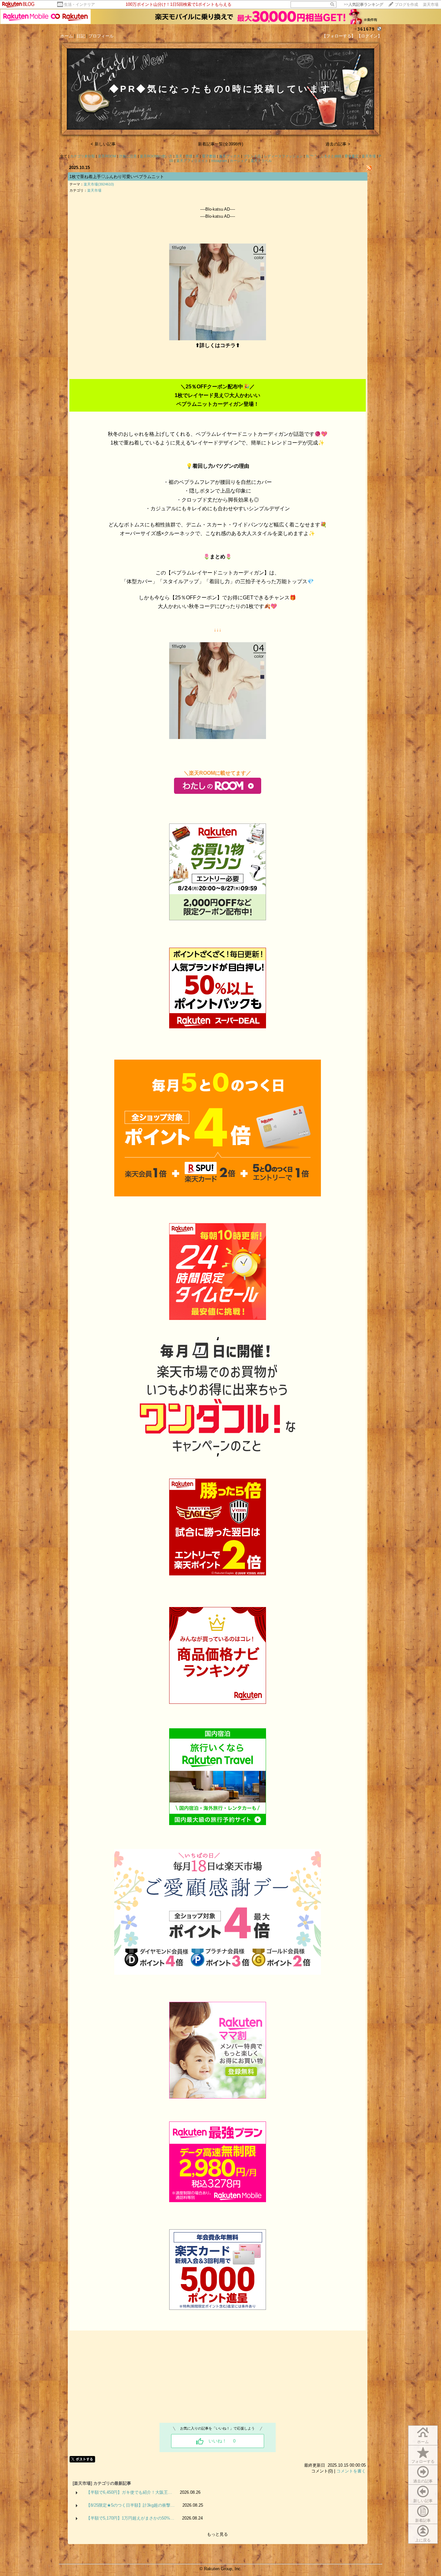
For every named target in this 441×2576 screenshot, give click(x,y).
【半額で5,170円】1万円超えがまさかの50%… (130, 2518)
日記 (81, 36)
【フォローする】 (339, 36)
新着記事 (423, 2521)
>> (364, 5)
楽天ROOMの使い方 (156, 156)
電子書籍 (209, 156)
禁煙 (189, 156)
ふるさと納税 (331, 156)
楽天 (179, 156)
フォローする (423, 2461)
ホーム (67, 36)
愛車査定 (352, 156)
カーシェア (239, 161)
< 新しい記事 (103, 144)
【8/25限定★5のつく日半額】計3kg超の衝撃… (130, 2505)
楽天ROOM (107, 156)
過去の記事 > (338, 144)
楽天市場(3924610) (99, 184)
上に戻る (423, 2540)
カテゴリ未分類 (82, 156)
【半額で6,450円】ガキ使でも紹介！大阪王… (129, 2492)
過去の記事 (423, 2481)
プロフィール (101, 36)
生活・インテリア (79, 5)
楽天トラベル (261, 161)
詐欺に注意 (128, 156)
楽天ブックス (230, 156)
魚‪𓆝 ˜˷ (312, 156)
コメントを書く (351, 2471)
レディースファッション (283, 156)
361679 (366, 29)
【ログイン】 (369, 36)
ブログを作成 (406, 5)
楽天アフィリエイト (192, 161)
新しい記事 (423, 2501)
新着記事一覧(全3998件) (221, 144)
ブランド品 (252, 156)
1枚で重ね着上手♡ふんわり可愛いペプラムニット (117, 177)
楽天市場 (431, 5)
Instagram (219, 161)
